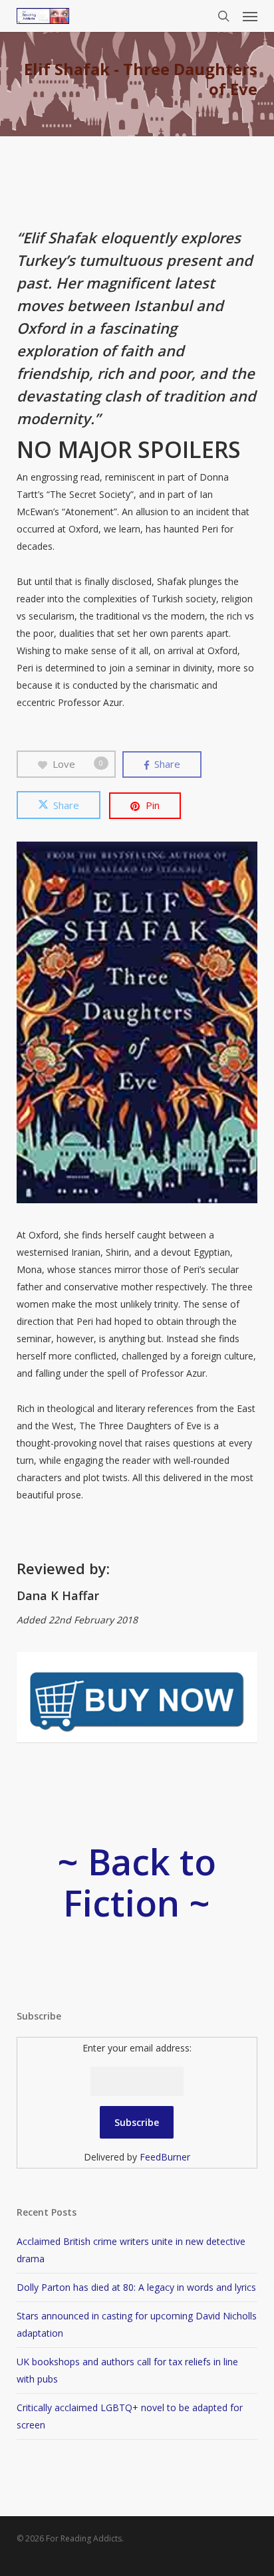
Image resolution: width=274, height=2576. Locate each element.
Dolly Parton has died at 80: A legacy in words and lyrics (136, 2287)
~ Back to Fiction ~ (137, 1882)
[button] (250, 16)
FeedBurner (165, 2157)
